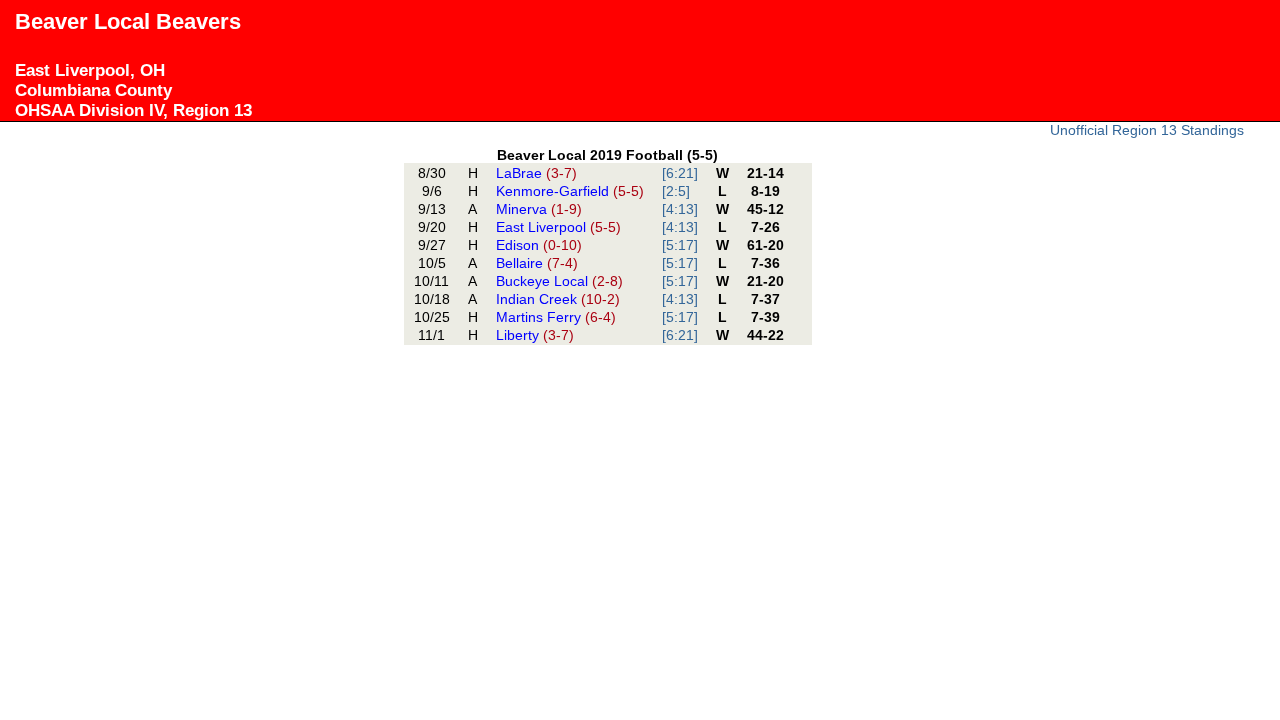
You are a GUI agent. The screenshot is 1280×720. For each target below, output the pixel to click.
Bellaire (537, 263)
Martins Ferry (556, 317)
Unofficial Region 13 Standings (1147, 130)
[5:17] (680, 245)
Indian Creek (558, 299)
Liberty (535, 335)
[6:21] (680, 173)
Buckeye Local (559, 281)
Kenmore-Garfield (570, 191)
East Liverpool (558, 227)
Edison (539, 245)
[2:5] (676, 191)
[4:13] (680, 209)
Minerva (539, 209)
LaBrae (536, 173)
